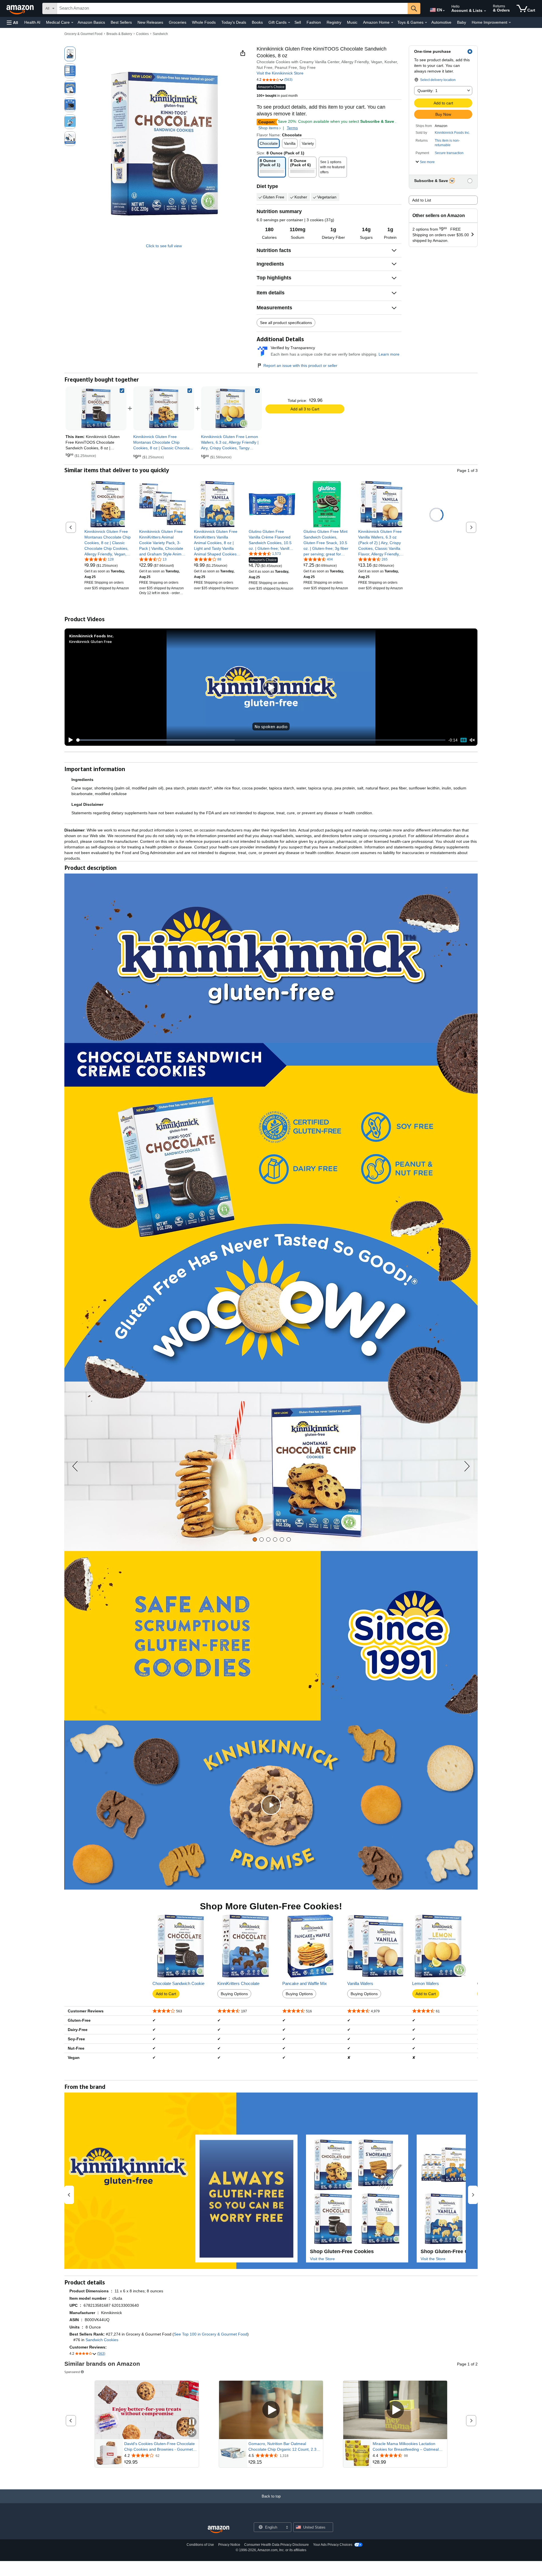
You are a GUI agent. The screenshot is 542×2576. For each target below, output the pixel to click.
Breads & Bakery (119, 34)
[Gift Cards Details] (289, 23)
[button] (12, 22)
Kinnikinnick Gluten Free (90, 641)
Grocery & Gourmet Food (83, 34)
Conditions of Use (200, 2545)
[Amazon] (21, 8)
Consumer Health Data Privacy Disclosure (277, 2545)
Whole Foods (204, 22)
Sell (298, 22)
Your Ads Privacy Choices (333, 2545)
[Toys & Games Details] (426, 23)
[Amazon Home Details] (392, 23)
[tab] (255, 1539)
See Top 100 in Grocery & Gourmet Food (211, 2334)
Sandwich (160, 34)
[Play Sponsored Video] (271, 2410)
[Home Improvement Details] (510, 23)
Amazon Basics (91, 22)
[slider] (261, 740)
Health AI (32, 22)
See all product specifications (286, 323)
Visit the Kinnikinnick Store (280, 73)
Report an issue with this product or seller (300, 366)
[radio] (70, 54)
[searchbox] (232, 8)
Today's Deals (234, 22)
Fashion (314, 22)
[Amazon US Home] (218, 2530)
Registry (334, 22)
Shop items (268, 128)
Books (257, 22)
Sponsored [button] (72, 2372)
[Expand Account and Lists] (485, 11)
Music (352, 22)
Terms (292, 128)
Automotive (441, 22)
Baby (462, 22)
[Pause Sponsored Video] (192, 2422)
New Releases (150, 22)
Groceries (178, 22)
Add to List (422, 200)
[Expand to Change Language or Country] (444, 11)
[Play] (69, 740)
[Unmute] (472, 740)
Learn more (389, 354)
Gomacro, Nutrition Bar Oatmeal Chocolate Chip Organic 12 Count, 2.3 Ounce (282, 2447)
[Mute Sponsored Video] (192, 2433)
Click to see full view (164, 246)
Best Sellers (121, 22)
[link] (164, 408)
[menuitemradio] (464, 740)
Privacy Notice (229, 2545)
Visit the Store (322, 2259)
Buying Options (234, 1994)
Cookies (142, 34)
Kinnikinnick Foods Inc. (452, 133)
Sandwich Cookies (102, 2340)
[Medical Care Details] (72, 23)
